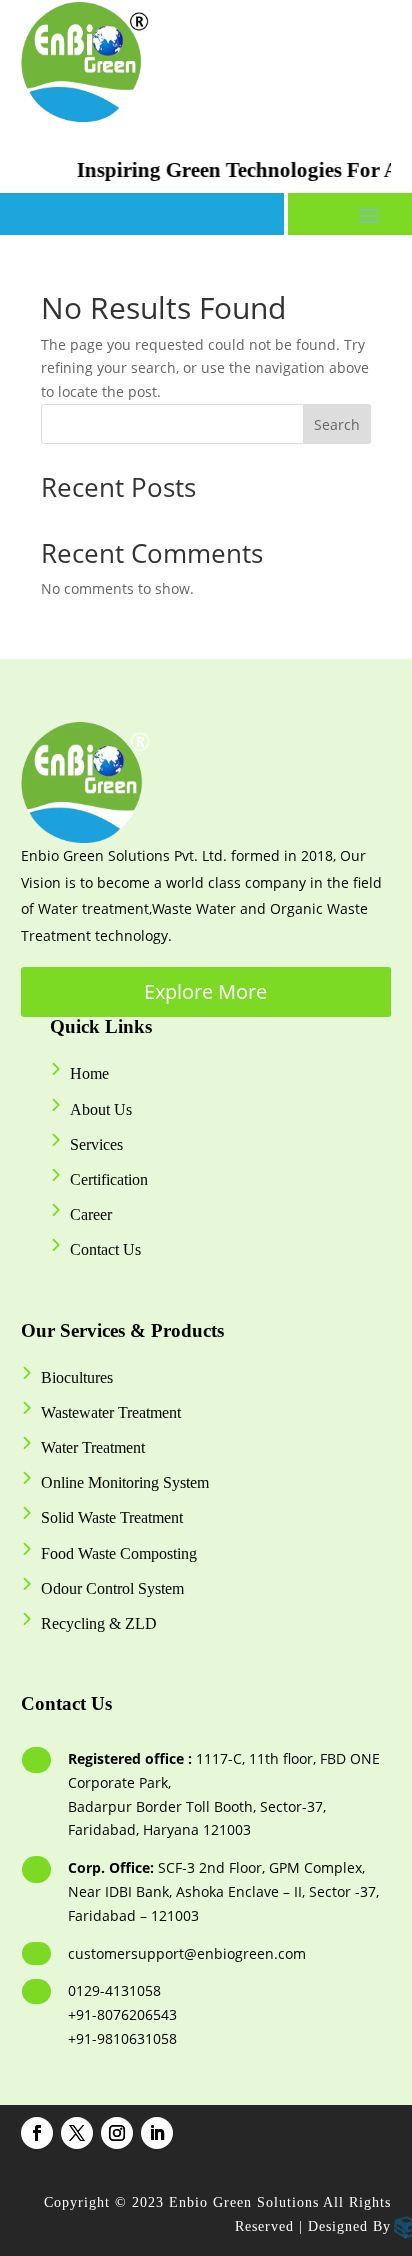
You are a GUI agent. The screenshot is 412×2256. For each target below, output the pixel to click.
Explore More (205, 991)
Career (91, 1214)
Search (337, 424)
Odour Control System (112, 1588)
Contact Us (105, 1249)
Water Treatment (93, 1447)
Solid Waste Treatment (112, 1517)
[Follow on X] (77, 2133)
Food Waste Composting (119, 1553)
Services (96, 1144)
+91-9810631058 (122, 2038)
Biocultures (77, 1377)
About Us (101, 1109)
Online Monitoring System (125, 1482)
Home (89, 1073)
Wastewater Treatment (111, 1412)
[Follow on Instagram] (117, 2133)
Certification (109, 1179)
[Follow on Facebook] (37, 2133)
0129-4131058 (114, 1990)
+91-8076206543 (122, 2014)
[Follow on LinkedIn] (157, 2133)
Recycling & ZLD (99, 1623)
